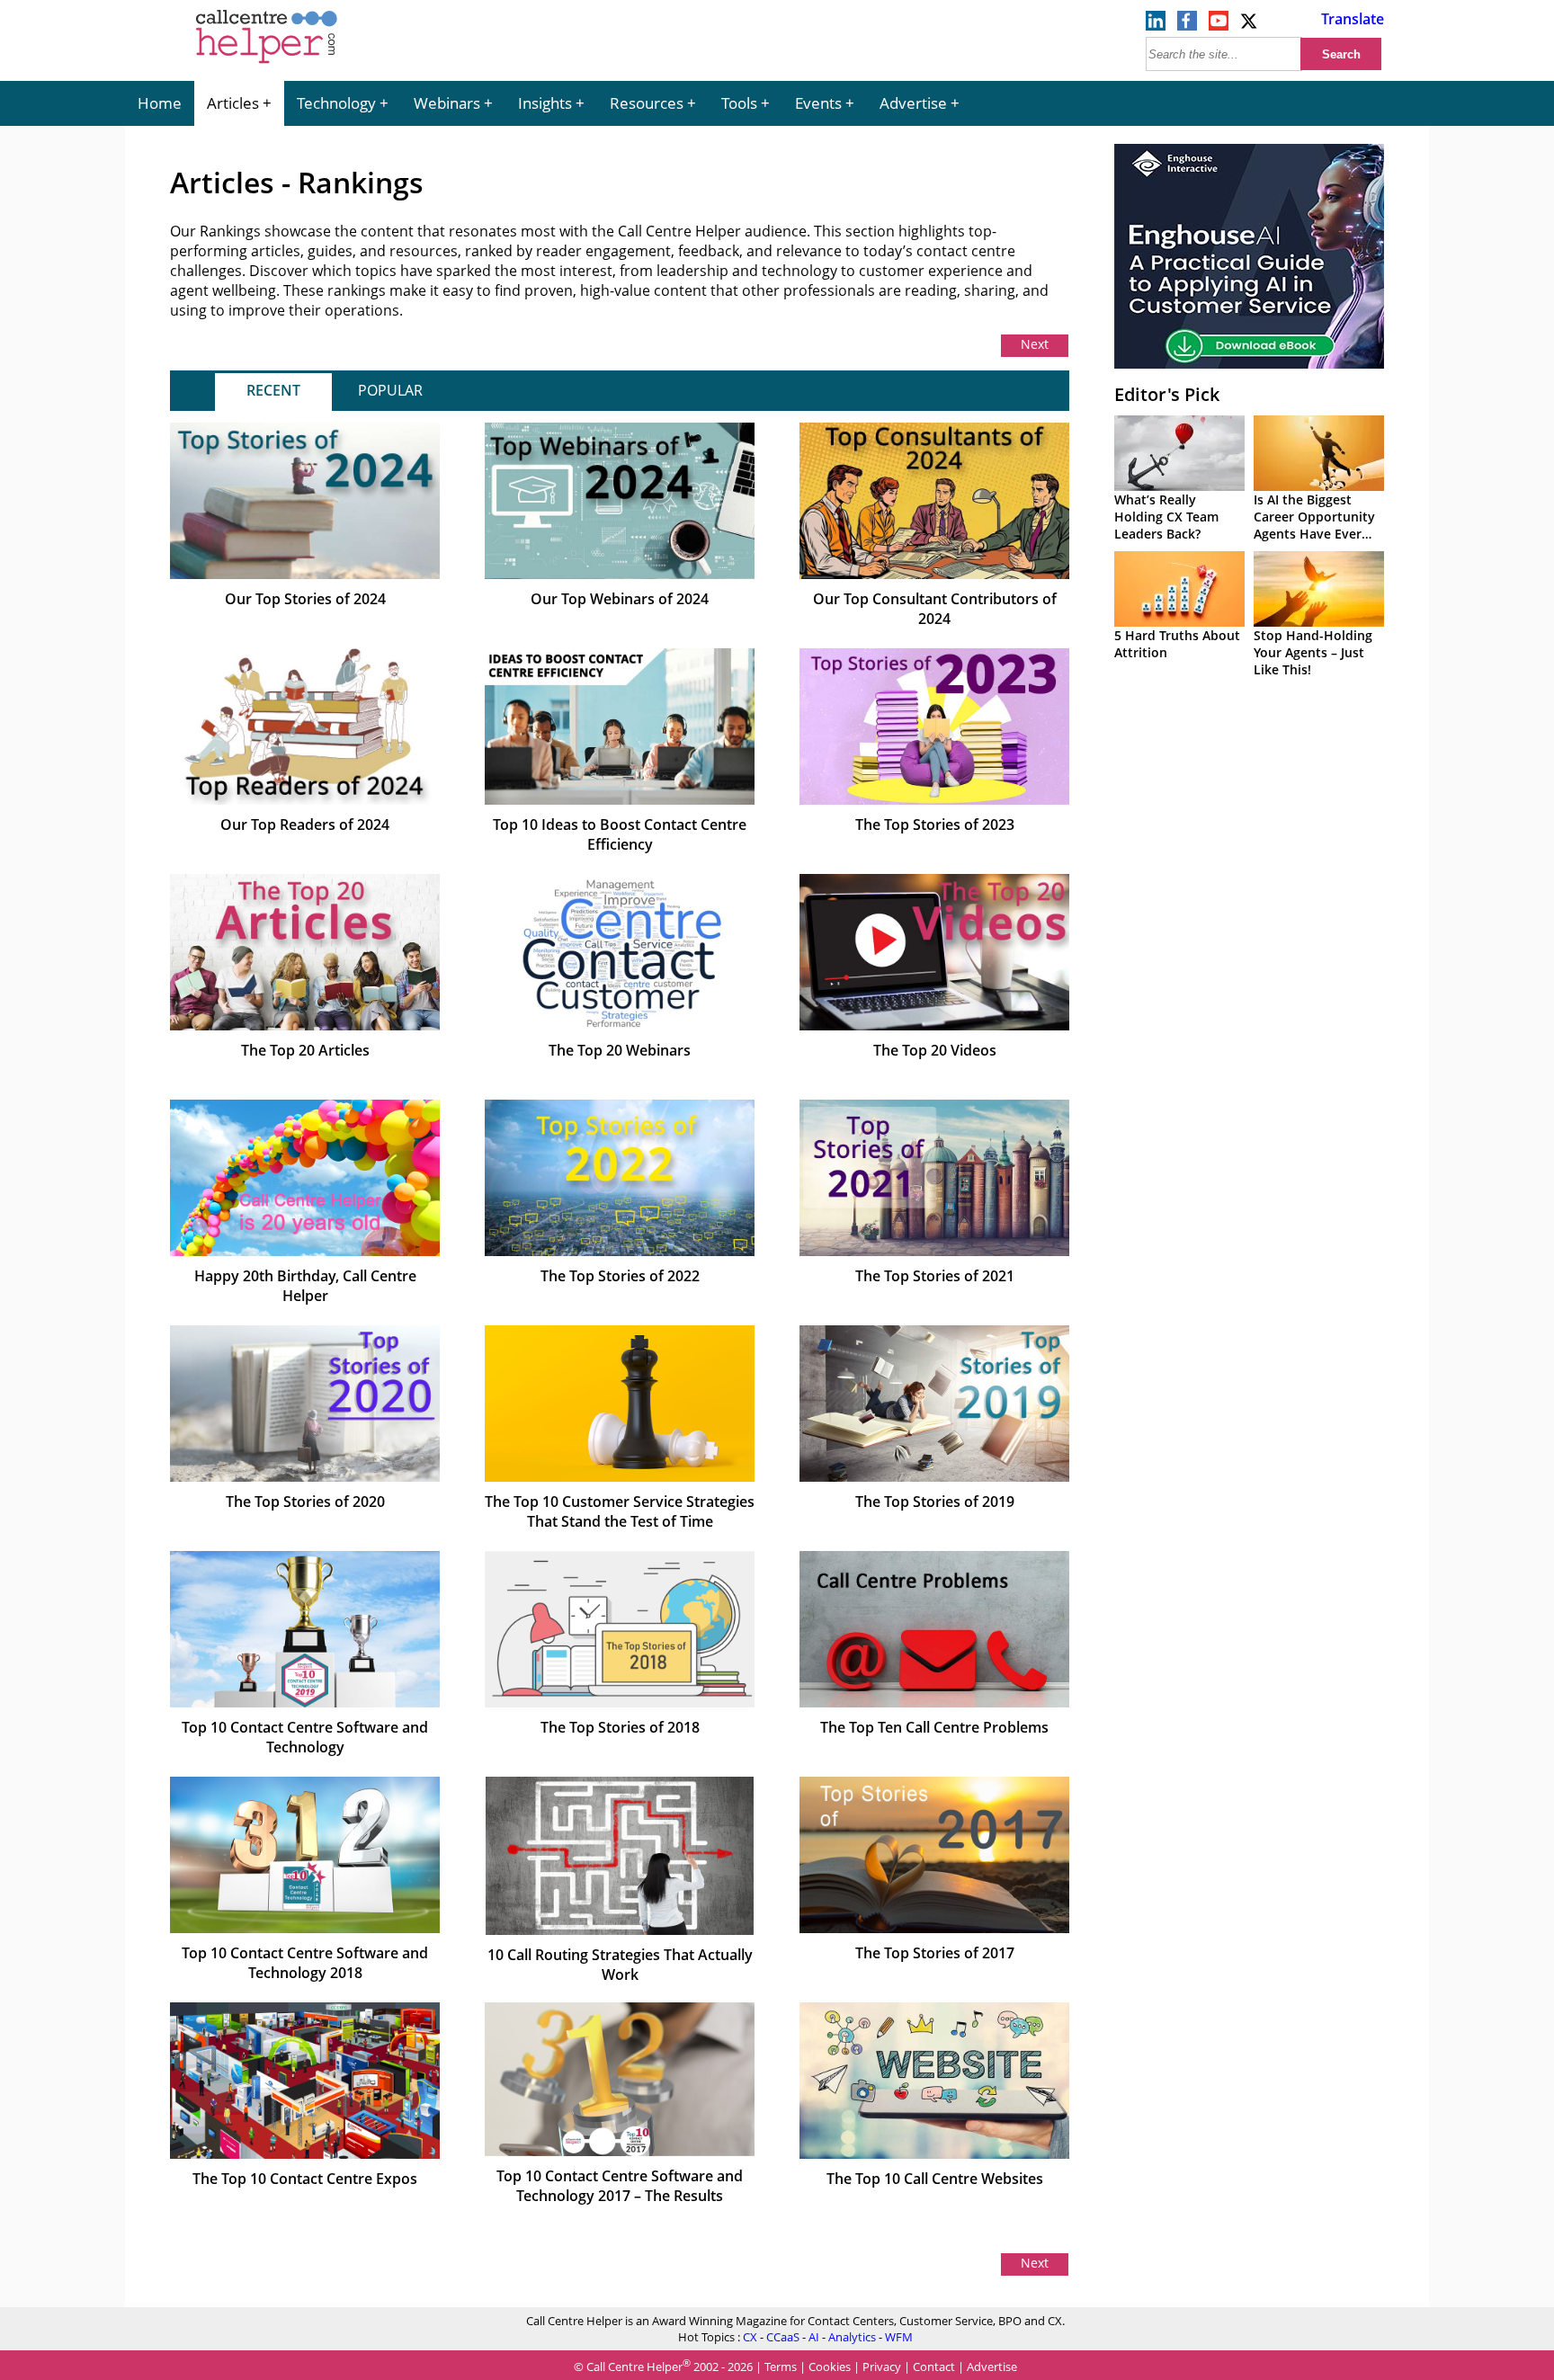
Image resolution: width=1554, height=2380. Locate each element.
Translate (1353, 19)
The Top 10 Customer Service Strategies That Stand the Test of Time (620, 1511)
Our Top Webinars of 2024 (620, 599)
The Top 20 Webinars (620, 1050)
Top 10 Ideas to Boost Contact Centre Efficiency (620, 834)
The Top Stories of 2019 (935, 1502)
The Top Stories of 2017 (935, 1953)
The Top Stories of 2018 (620, 1727)
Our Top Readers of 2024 (305, 825)
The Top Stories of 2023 (935, 825)
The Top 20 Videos (935, 1050)
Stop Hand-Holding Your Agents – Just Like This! (1313, 652)
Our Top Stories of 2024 (305, 599)
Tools (739, 103)
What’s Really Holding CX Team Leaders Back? (1166, 517)
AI (814, 2337)
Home (160, 103)
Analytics (852, 2337)
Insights (545, 103)
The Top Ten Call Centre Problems (934, 1727)
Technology (336, 103)
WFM (899, 2337)
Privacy (882, 2367)
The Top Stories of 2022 (620, 1276)
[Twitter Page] (1250, 25)
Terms (781, 2367)
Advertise (913, 103)
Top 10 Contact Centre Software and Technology (305, 1737)
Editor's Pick (1167, 394)
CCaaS (783, 2337)
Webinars (447, 103)
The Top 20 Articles (305, 1050)
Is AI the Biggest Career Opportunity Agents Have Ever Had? (1314, 525)
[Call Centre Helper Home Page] (267, 65)
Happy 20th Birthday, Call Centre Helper (305, 1286)
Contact (934, 2367)
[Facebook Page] (1187, 25)
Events (818, 103)
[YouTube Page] (1219, 25)
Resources (647, 103)
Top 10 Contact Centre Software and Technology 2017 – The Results (620, 2186)
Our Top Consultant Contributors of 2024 (935, 609)
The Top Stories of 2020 (305, 1502)
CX (750, 2337)
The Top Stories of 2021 (935, 1276)
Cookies (830, 2367)
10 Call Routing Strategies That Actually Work (620, 1965)
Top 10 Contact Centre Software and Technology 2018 (305, 1963)
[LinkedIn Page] (1156, 25)
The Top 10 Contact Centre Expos (305, 2179)
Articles (233, 103)
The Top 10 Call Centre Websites (935, 2179)
